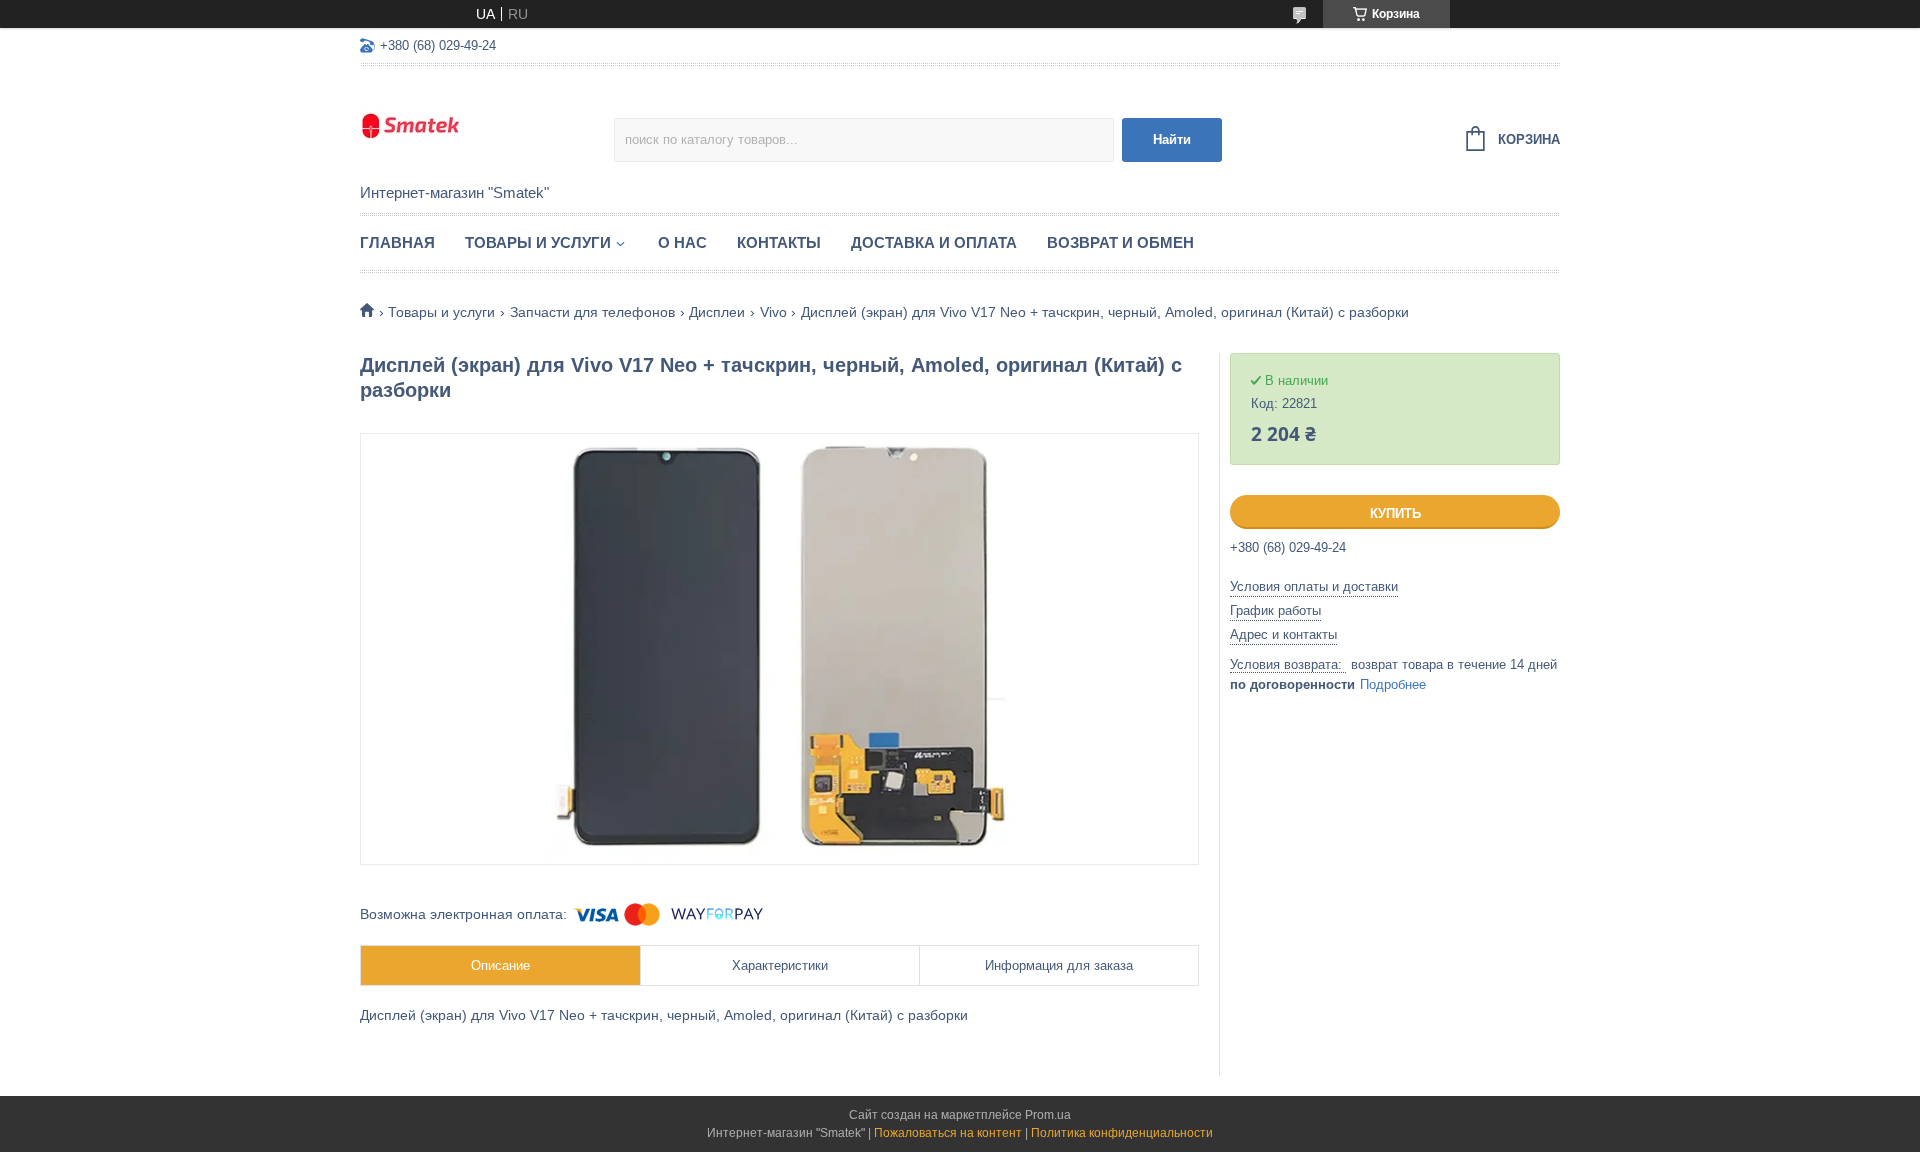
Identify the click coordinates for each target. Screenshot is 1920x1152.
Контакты (779, 242)
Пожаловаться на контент (948, 1133)
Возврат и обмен (1120, 242)
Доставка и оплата (934, 242)
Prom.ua (1048, 1115)
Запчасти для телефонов (592, 312)
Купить (1395, 513)
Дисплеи (717, 312)
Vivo (773, 312)
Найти (1172, 139)
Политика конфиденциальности (1122, 1133)
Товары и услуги (538, 242)
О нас (682, 242)
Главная (397, 242)
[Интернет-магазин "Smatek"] (487, 126)
